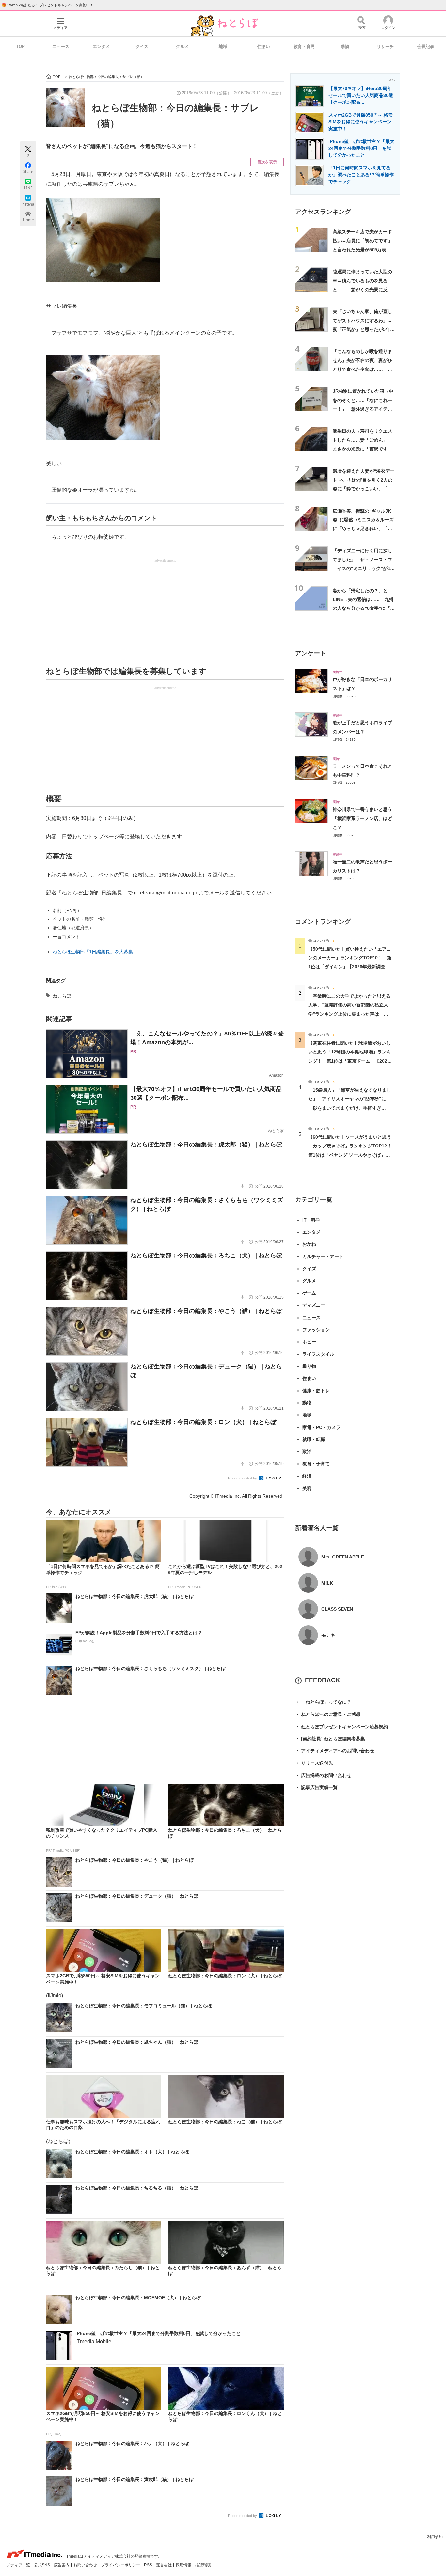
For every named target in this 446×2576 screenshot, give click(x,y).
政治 (307, 1451)
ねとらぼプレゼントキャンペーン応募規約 (342, 1727)
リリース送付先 (314, 1763)
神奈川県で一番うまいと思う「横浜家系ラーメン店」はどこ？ (362, 818)
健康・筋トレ (316, 1391)
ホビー (309, 1342)
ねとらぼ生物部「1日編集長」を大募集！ (95, 952)
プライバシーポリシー (121, 2565)
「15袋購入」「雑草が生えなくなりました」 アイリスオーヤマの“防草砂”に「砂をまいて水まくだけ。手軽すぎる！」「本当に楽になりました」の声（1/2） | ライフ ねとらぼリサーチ (350, 1108)
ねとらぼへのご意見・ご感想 (328, 1714)
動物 (345, 47)
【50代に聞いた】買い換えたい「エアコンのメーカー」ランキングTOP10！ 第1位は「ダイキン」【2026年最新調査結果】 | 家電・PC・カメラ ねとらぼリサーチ (350, 967)
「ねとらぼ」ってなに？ (323, 1702)
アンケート (311, 653)
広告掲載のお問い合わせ (323, 1775)
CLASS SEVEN (337, 1609)
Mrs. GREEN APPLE (343, 1557)
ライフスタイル (318, 1354)
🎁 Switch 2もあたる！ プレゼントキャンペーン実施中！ (48, 5)
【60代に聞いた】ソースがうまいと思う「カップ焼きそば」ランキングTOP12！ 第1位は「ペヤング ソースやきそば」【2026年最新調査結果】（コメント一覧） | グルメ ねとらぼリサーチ (352, 1155)
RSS (149, 2565)
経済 (307, 1476)
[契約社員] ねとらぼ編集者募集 (330, 1739)
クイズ (142, 47)
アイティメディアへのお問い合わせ (335, 1751)
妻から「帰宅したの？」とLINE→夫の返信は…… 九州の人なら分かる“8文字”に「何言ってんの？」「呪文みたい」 (364, 608)
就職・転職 (314, 1439)
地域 (223, 47)
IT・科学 (311, 1220)
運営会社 (164, 2565)
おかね (309, 1244)
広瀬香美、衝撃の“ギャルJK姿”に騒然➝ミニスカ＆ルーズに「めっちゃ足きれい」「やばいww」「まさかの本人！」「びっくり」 (364, 529)
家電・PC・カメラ (321, 1427)
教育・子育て (316, 1464)
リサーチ (385, 47)
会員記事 (426, 47)
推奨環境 (203, 2565)
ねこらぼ (62, 996)
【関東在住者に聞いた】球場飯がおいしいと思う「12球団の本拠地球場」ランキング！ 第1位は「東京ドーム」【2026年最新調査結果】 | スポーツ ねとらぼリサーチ (350, 1061)
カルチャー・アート (323, 1256)
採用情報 (184, 2565)
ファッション (316, 1330)
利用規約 (435, 2537)
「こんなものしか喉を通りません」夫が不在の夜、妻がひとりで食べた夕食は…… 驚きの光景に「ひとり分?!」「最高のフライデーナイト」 (362, 369)
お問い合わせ (86, 2565)
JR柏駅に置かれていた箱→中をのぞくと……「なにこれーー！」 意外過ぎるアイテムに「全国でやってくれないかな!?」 (363, 409)
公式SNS (42, 2565)
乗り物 (309, 1366)
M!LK (327, 1583)
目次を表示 (267, 162)
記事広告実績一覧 (316, 1787)
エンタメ (101, 47)
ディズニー (314, 1305)
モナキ (328, 1635)
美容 (307, 1488)
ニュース (61, 47)
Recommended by (243, 1478)
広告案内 (62, 2565)
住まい (264, 47)
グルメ (182, 47)
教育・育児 (304, 47)
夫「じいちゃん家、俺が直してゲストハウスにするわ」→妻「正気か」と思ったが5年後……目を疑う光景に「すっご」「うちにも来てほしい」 (362, 329)
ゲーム (309, 1293)
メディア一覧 (19, 2565)
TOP (20, 47)
